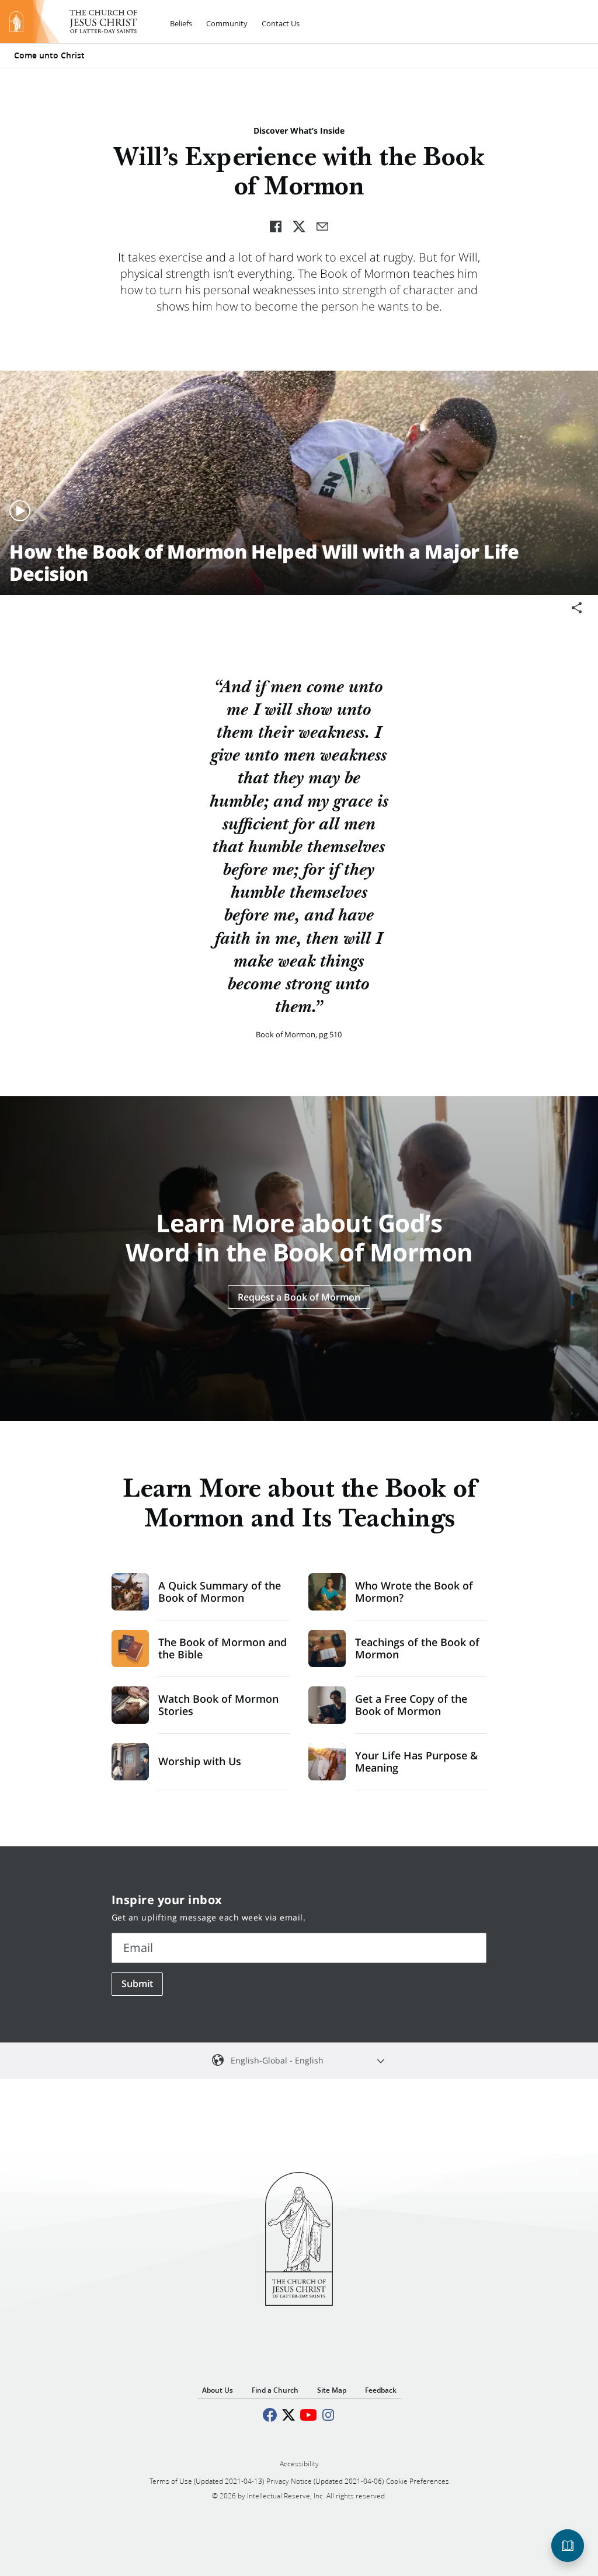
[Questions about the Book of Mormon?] (568, 2546)
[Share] (577, 608)
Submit (137, 1984)
